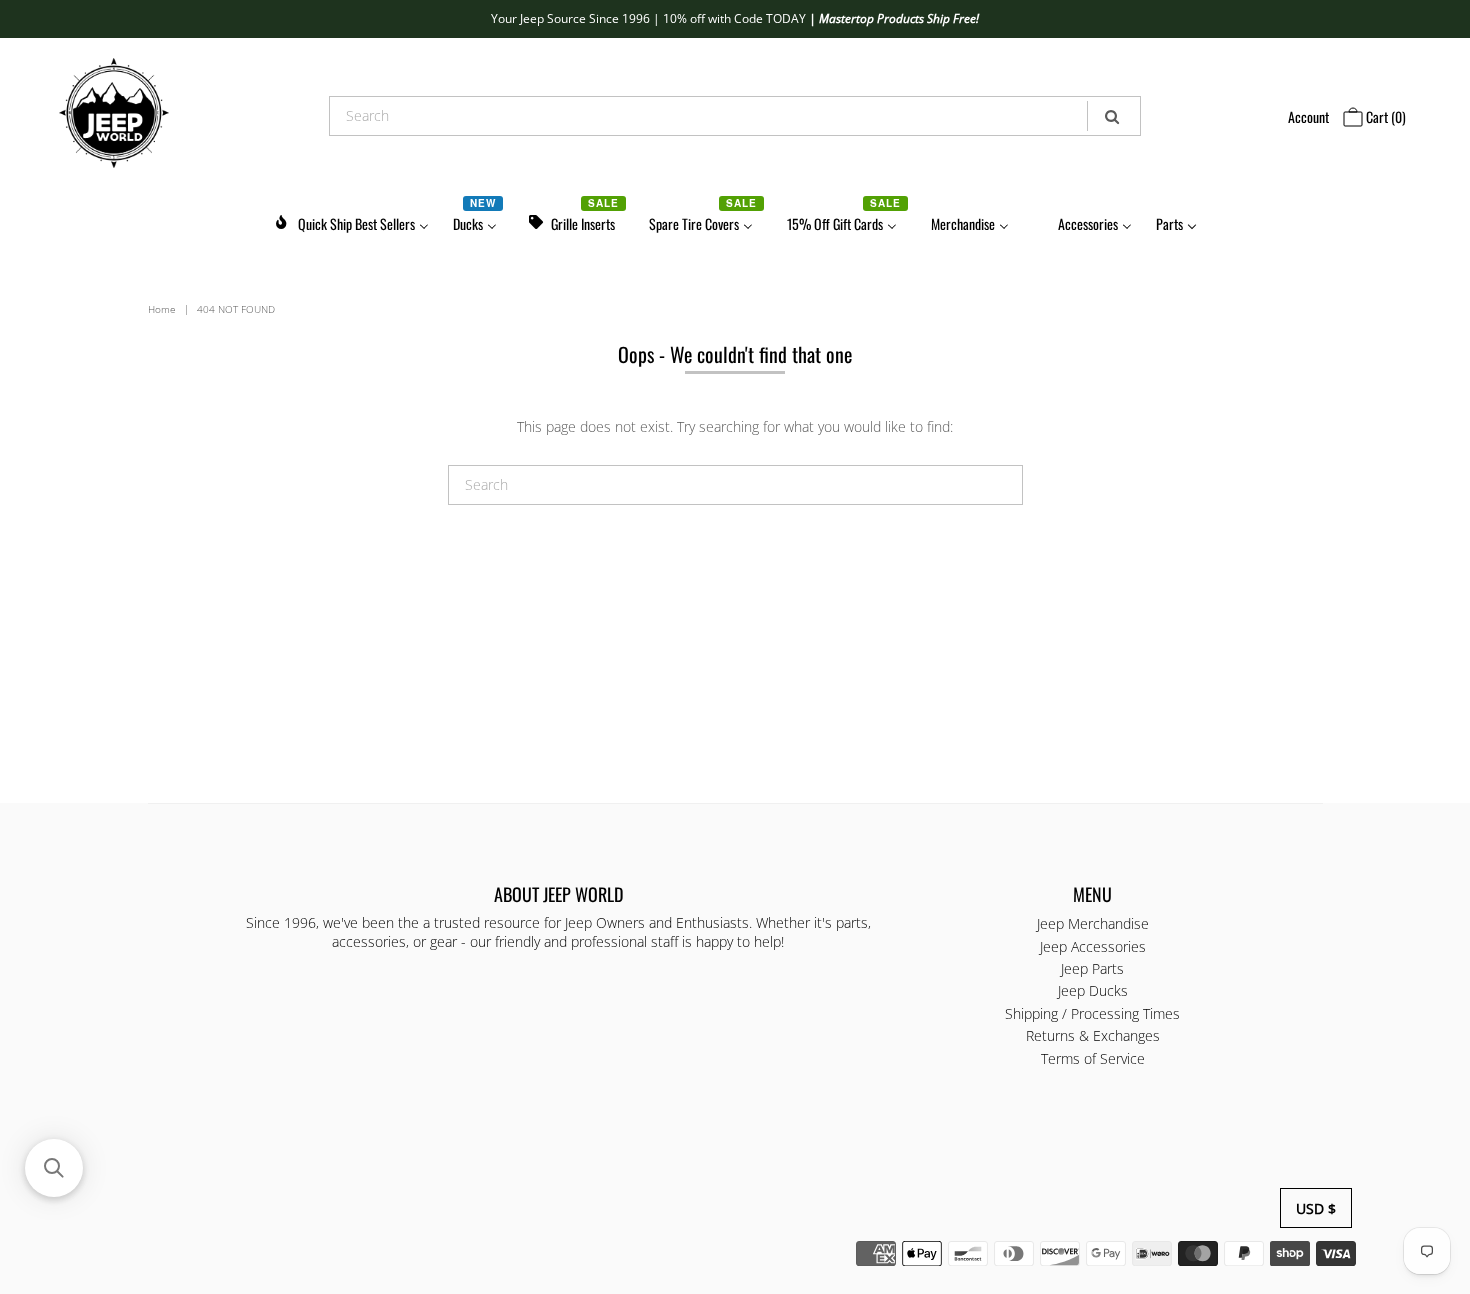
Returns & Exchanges (1093, 1035)
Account (1308, 116)
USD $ (1316, 1208)
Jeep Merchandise (1093, 923)
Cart (1384, 116)
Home (162, 309)
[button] (54, 1168)
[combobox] (734, 116)
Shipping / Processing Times (1092, 1013)
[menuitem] (351, 220)
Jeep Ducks (1093, 990)
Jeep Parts (1092, 968)
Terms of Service (1093, 1058)
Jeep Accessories (1093, 946)
